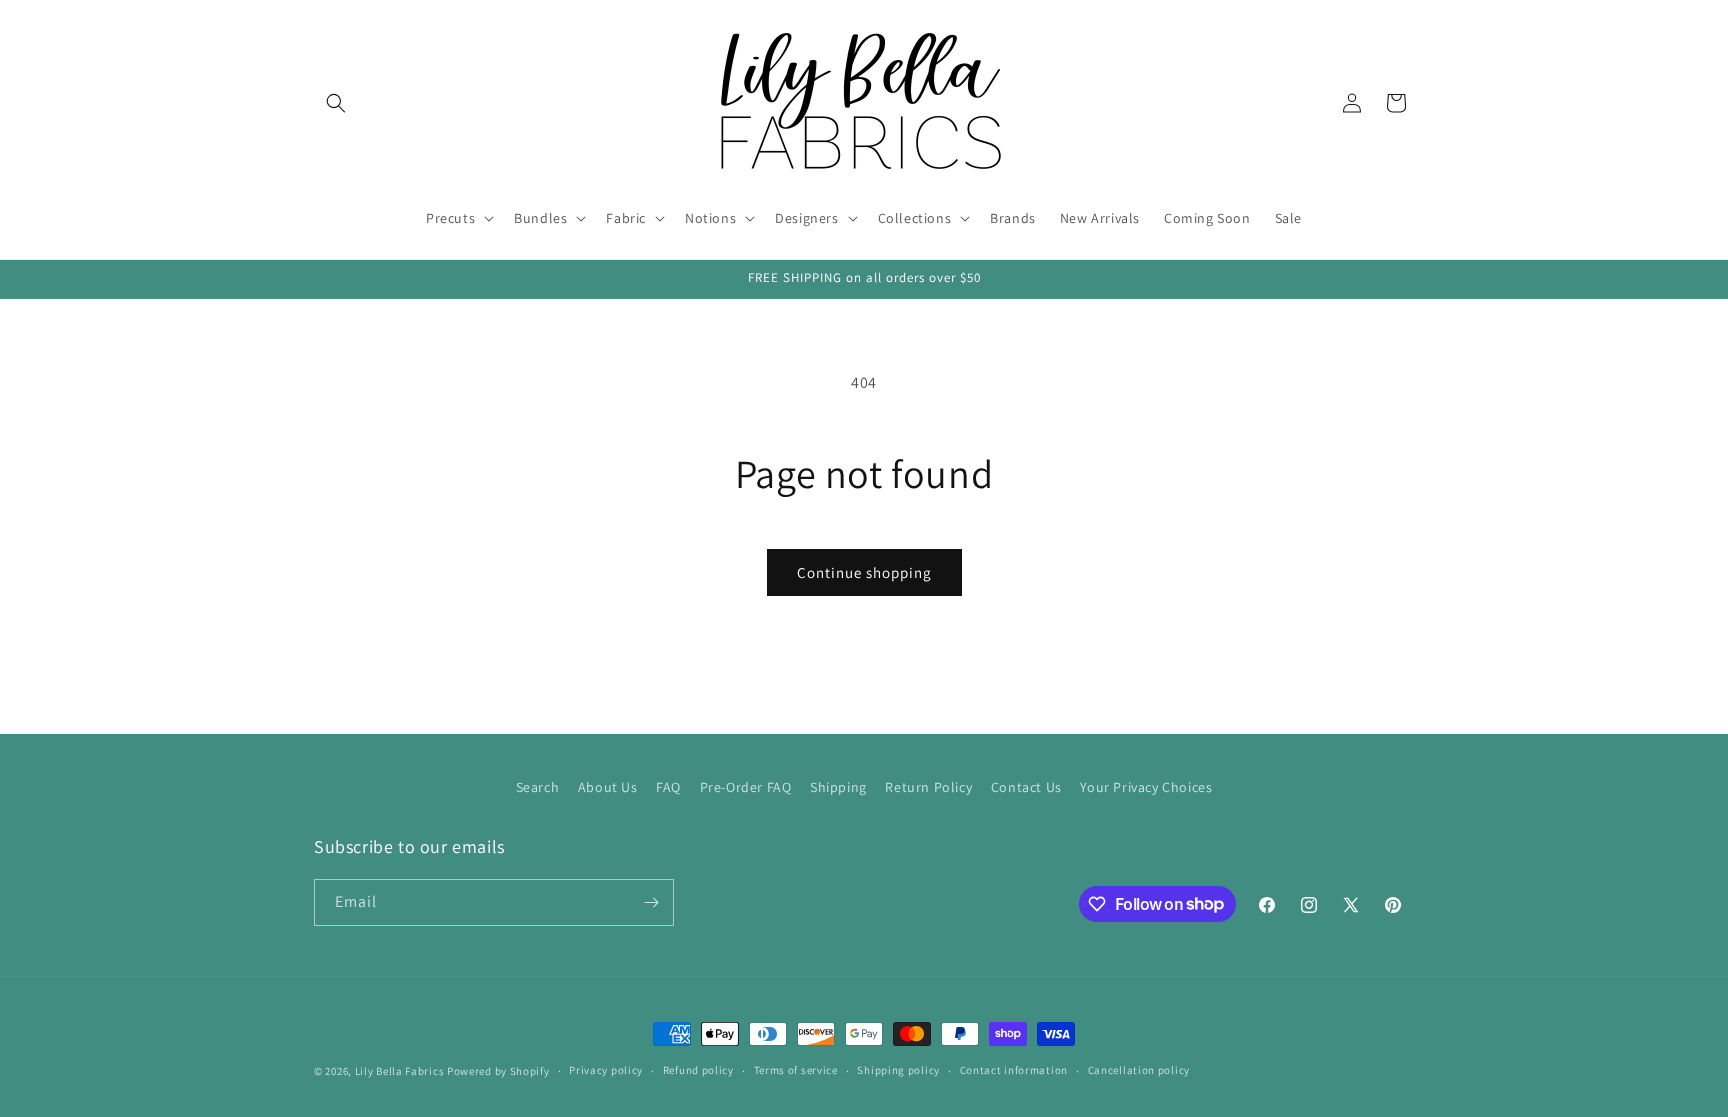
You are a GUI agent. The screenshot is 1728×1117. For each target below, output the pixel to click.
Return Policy (928, 787)
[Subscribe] (651, 902)
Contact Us (1026, 787)
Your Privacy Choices (1146, 787)
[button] (336, 103)
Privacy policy (606, 1070)
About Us (608, 787)
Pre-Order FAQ (746, 787)
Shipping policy (898, 1070)
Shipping (838, 787)
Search (538, 787)
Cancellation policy (1139, 1070)
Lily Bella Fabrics (400, 1071)
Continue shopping (864, 572)
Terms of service (796, 1070)
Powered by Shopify (498, 1071)
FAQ (668, 787)
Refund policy (698, 1070)
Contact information (1014, 1070)
